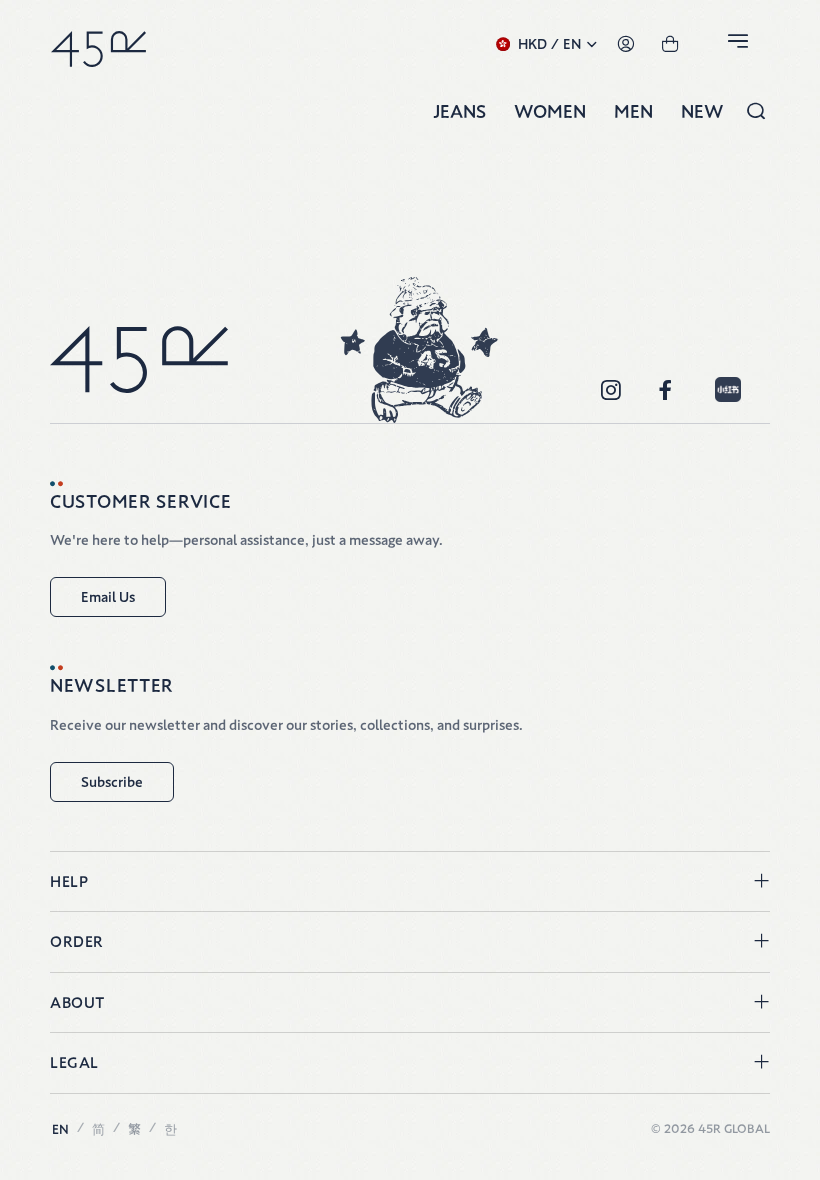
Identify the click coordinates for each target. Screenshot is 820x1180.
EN (60, 1129)
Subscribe (112, 782)
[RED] (728, 390)
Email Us (108, 597)
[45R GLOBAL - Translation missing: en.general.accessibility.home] (98, 44)
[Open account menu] (626, 44)
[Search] (756, 111)
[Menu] (741, 44)
